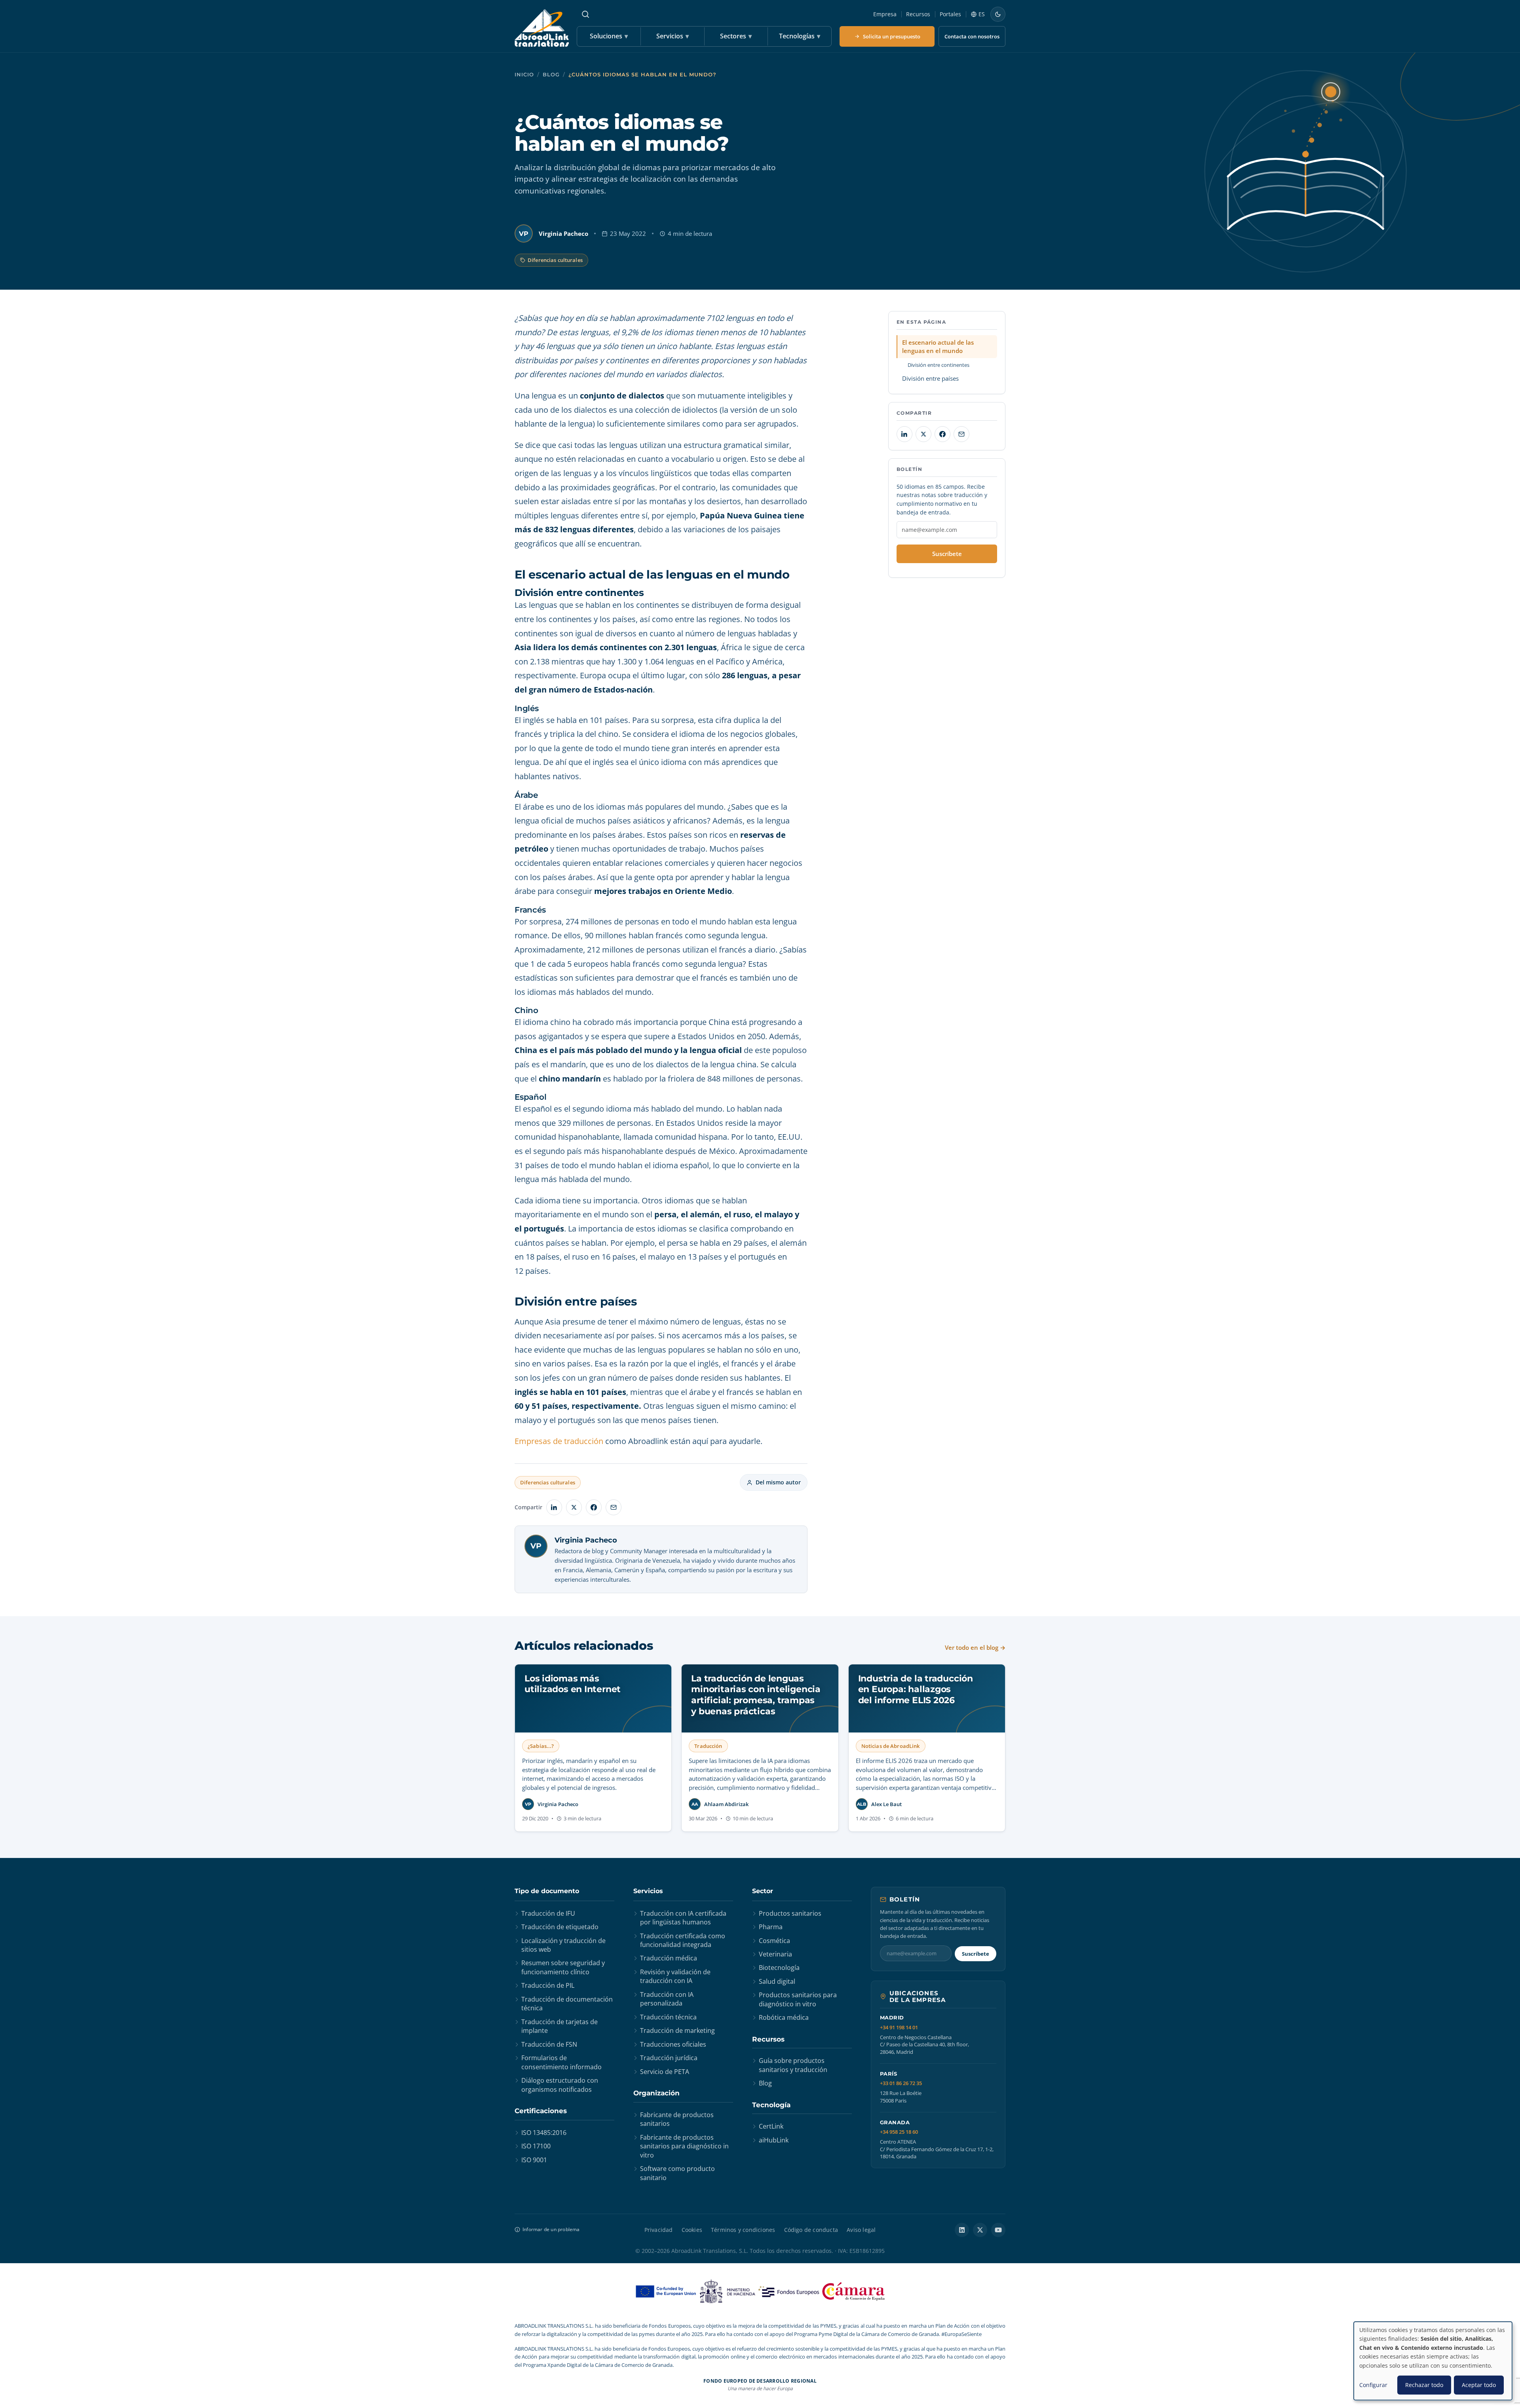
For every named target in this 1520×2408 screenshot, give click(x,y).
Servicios (673, 36)
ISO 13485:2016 (544, 2133)
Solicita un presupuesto (892, 36)
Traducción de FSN (549, 2044)
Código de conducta (811, 2230)
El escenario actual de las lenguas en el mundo (938, 346)
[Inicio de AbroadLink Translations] (542, 28)
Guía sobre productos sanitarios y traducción (793, 2065)
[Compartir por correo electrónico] (614, 1507)
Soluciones (609, 36)
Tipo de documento (547, 1891)
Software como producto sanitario (677, 2173)
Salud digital (777, 1981)
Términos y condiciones (743, 2230)
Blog (551, 75)
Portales (950, 14)
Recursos (918, 14)
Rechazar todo (1424, 2385)
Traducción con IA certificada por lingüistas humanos (683, 1918)
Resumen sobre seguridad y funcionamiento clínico (563, 1967)
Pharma (771, 1927)
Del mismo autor (778, 1482)
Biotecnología (779, 1968)
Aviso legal (861, 2230)
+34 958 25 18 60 (899, 2132)
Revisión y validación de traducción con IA (675, 1976)
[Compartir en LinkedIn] (554, 1507)
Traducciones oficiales (673, 2044)
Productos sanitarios (790, 1913)
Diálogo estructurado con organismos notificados (560, 2085)
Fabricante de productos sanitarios (677, 2119)
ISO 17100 (536, 2146)
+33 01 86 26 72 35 (901, 2083)
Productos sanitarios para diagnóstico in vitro (798, 1999)
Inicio (524, 75)
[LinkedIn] (962, 2230)
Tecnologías (800, 36)
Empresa (885, 14)
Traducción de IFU (548, 1913)
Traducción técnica (668, 2017)
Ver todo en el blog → (975, 1647)
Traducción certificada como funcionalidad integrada (683, 1940)
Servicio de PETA (665, 2072)
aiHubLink (774, 2140)
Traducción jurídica (669, 2058)
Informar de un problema (551, 2229)
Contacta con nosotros (972, 36)
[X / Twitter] (980, 2230)
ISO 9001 (534, 2160)
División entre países (930, 378)
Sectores (736, 36)
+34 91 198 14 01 (899, 2028)
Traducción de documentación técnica (567, 2004)
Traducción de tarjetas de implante (560, 2026)
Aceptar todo (1479, 2385)
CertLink (771, 2126)
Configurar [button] (1373, 2385)
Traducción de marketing (677, 2030)
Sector (763, 1891)
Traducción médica (669, 1958)
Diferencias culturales (555, 260)
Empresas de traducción (559, 1441)
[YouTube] (998, 2230)
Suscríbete (947, 554)
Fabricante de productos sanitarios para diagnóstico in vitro (684, 2146)
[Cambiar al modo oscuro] (998, 14)
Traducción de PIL (548, 1985)
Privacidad (659, 2230)
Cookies (692, 2230)
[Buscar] (585, 14)
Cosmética (774, 1941)
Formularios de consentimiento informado (561, 2062)
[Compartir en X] (574, 1507)
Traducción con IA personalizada (667, 1999)
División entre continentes (939, 365)
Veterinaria (775, 1954)
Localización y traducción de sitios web (563, 1945)
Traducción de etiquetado (560, 1927)
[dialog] (1433, 2361)
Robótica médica (784, 2017)
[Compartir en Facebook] (594, 1507)
